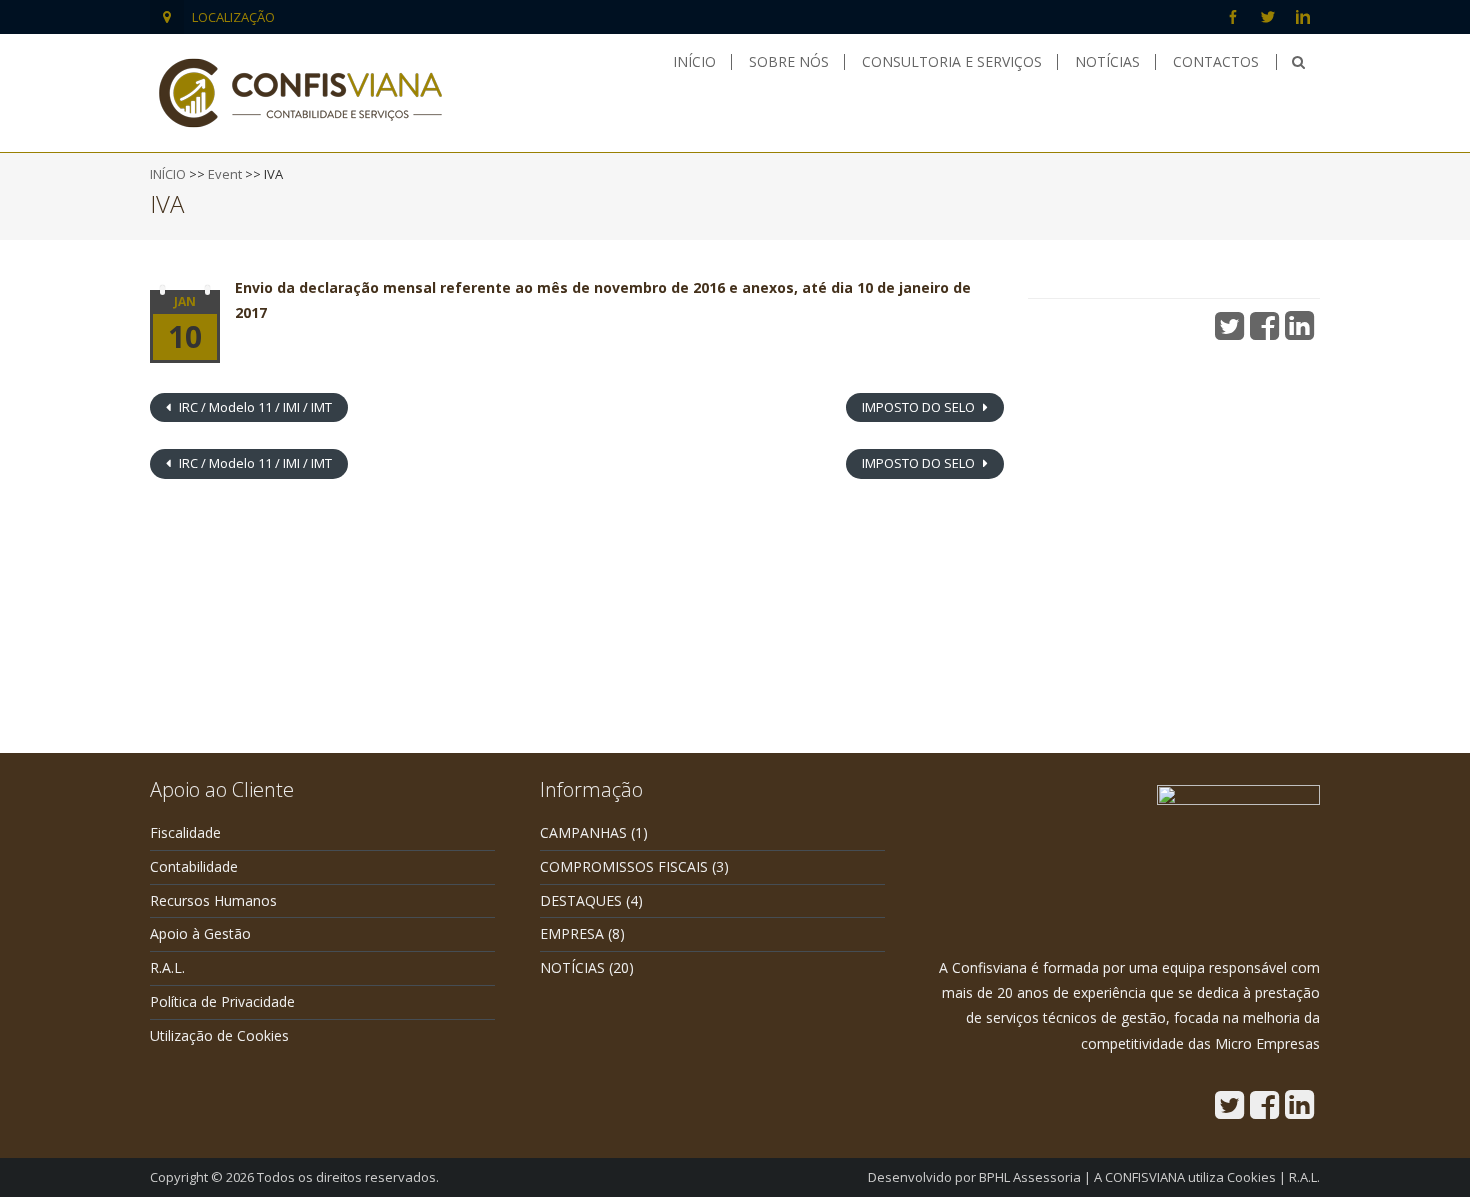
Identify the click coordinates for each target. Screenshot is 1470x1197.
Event (225, 174)
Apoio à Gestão (200, 933)
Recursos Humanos (213, 900)
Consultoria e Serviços (952, 62)
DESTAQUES (581, 900)
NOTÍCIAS (572, 967)
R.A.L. (167, 967)
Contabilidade (194, 866)
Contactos (1216, 62)
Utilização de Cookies (219, 1035)
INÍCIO (168, 174)
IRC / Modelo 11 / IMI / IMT (254, 407)
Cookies (1251, 1177)
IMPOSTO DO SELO (920, 407)
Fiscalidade (185, 832)
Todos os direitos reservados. (348, 1177)
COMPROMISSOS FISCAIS (624, 866)
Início (694, 62)
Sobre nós (789, 62)
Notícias (1107, 62)
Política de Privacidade (222, 1001)
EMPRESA (572, 933)
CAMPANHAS (583, 832)
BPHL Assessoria (1030, 1177)
